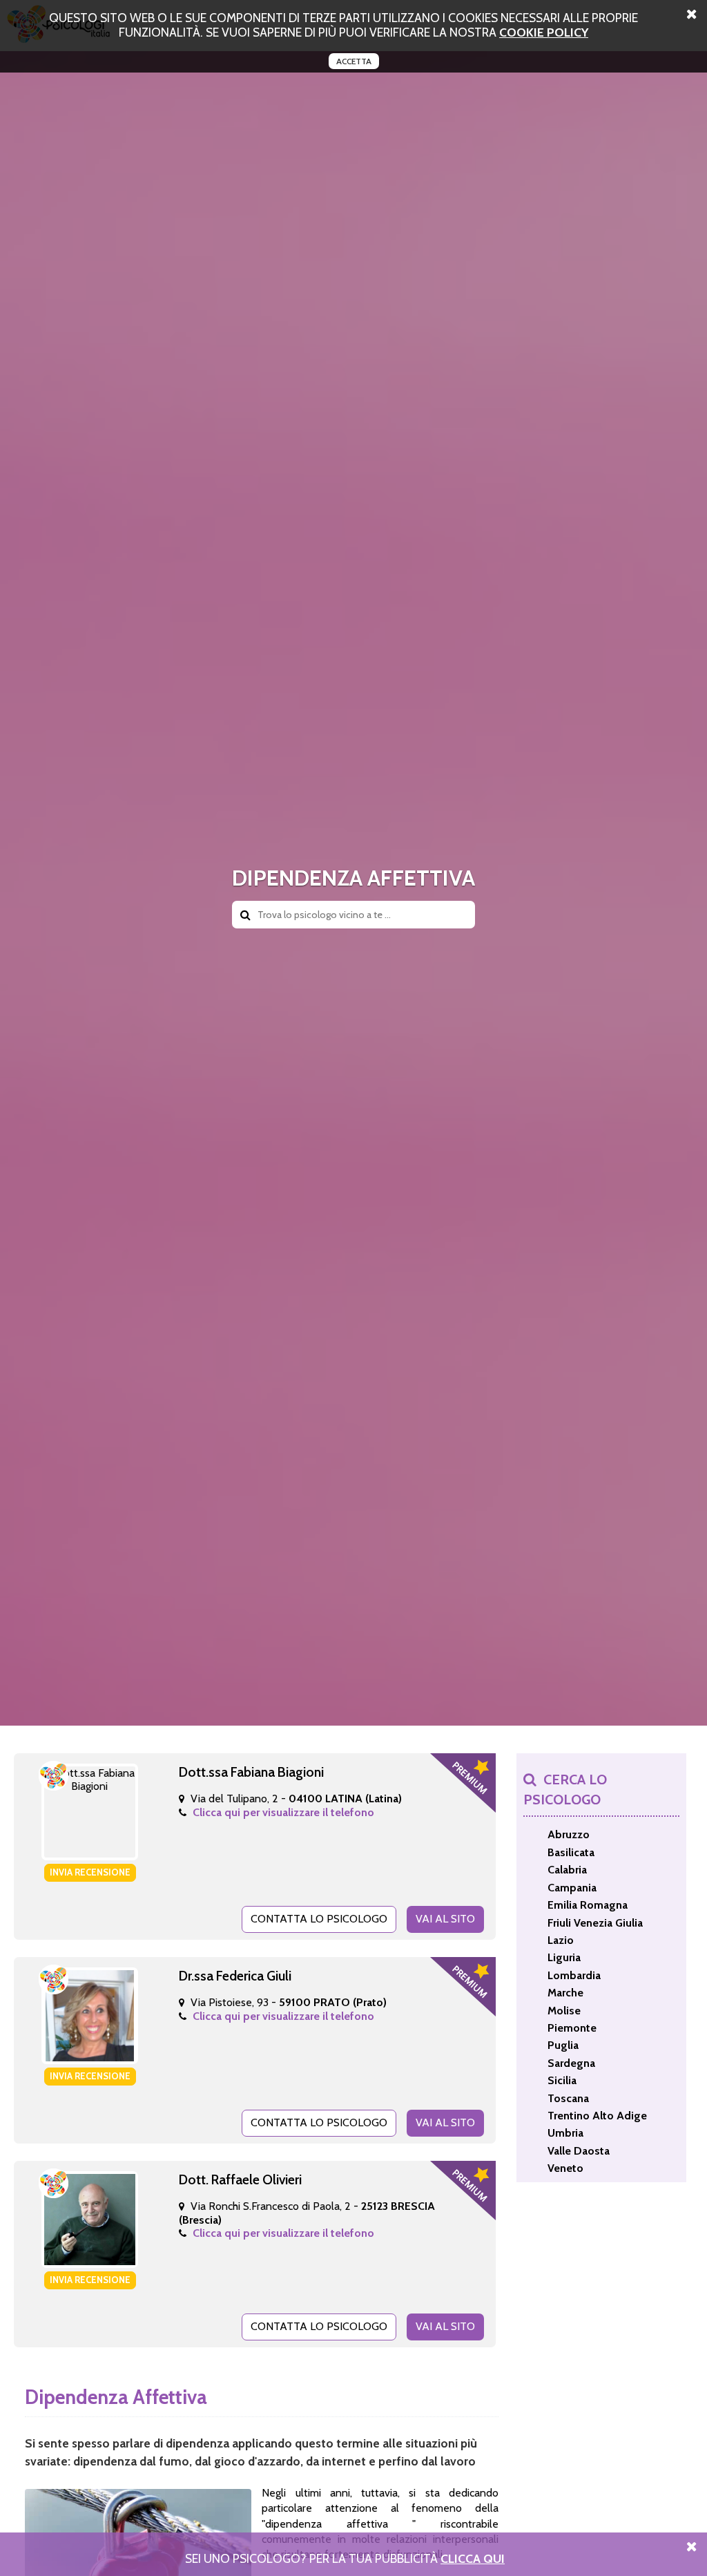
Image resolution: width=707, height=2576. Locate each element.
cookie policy (544, 32)
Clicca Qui (473, 2558)
